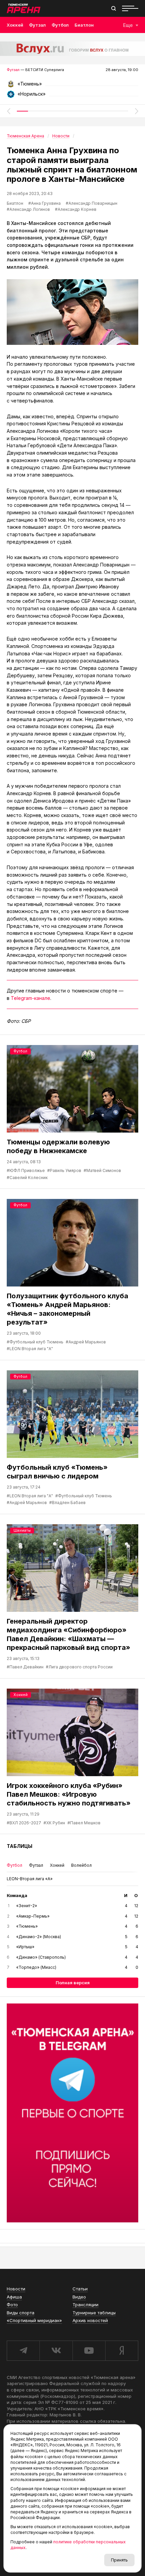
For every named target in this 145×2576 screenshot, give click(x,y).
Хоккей (15, 25)
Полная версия (73, 1983)
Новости (16, 2289)
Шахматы (22, 1530)
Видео (79, 2297)
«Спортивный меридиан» (34, 2320)
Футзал (37, 25)
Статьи (80, 2289)
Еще (128, 25)
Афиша (14, 2297)
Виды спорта (21, 2313)
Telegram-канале (31, 998)
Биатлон (84, 25)
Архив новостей (90, 2320)
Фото (12, 2305)
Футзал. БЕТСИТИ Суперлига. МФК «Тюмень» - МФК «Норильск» (72, 86)
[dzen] (122, 2351)
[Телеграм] (72, 2113)
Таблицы (20, 1846)
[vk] (56, 2351)
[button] (8, 111)
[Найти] (114, 8)
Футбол (60, 25)
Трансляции (85, 2305)
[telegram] (23, 2351)
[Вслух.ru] (72, 49)
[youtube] (89, 2351)
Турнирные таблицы (94, 2313)
